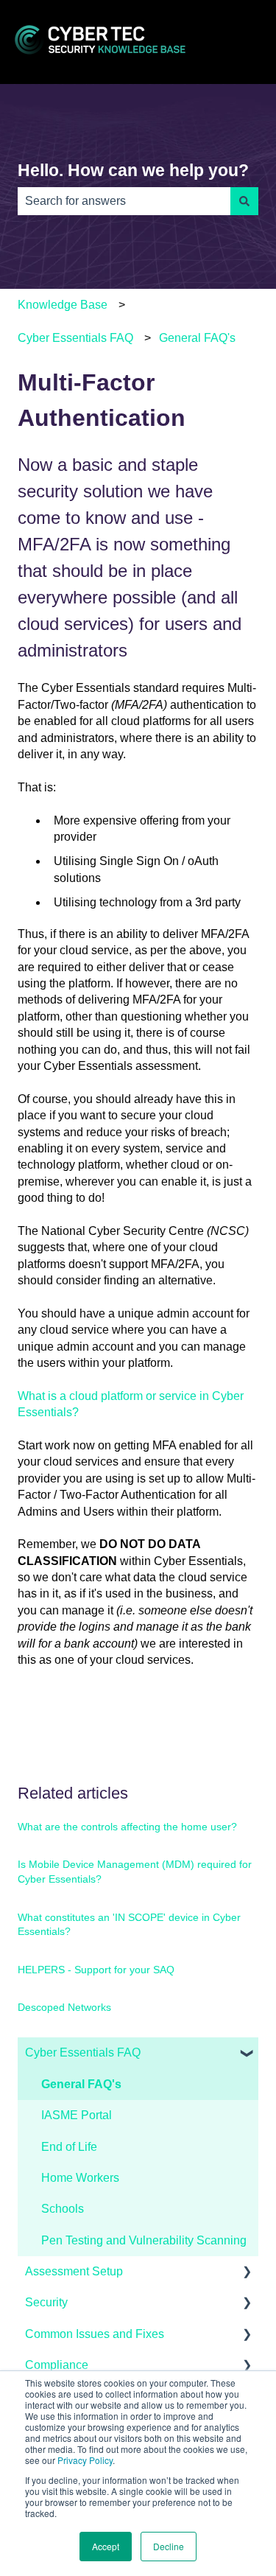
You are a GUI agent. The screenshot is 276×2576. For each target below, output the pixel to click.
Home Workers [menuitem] (80, 2178)
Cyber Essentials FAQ (75, 338)
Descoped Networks (64, 2007)
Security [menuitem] (46, 2302)
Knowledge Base (63, 305)
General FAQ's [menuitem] (81, 2084)
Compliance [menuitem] (57, 2365)
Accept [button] (106, 2546)
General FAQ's (197, 338)
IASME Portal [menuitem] (77, 2115)
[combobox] (124, 201)
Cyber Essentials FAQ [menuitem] (83, 2052)
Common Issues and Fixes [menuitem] (95, 2334)
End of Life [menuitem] (69, 2147)
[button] (247, 2054)
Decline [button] (169, 2546)
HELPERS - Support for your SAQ (96, 1970)
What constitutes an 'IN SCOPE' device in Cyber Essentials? (129, 1925)
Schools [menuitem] (63, 2209)
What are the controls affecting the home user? (127, 1827)
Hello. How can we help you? (133, 170)
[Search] (244, 201)
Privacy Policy (85, 2460)
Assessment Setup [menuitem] (74, 2271)
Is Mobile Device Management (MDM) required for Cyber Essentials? (135, 1872)
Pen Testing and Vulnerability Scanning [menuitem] (144, 2240)
